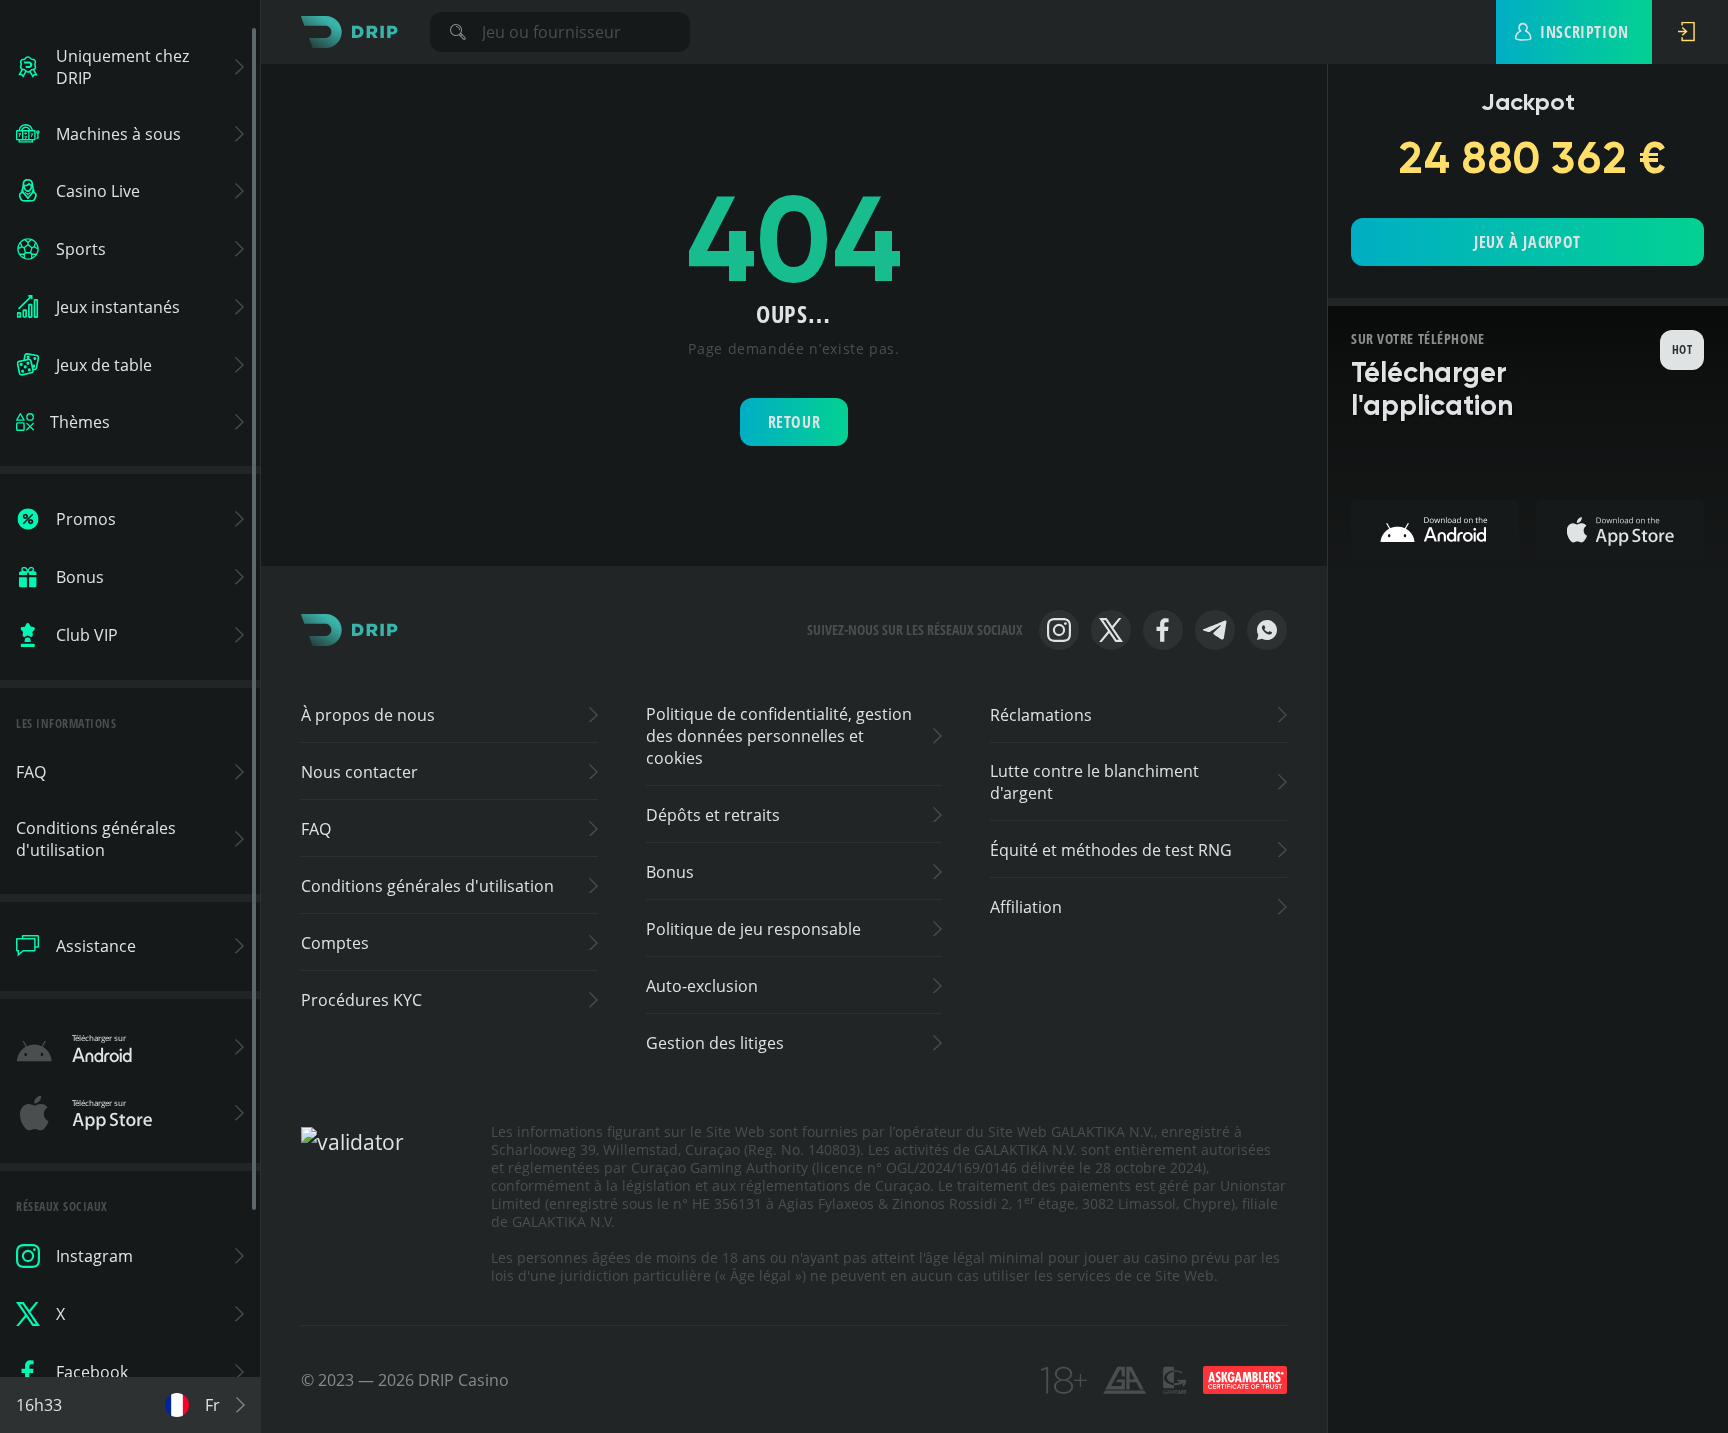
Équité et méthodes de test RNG (1111, 850)
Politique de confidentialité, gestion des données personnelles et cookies (779, 736)
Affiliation (1026, 907)
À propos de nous (368, 715)
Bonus (670, 872)
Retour (794, 422)
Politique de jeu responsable (753, 929)
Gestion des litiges (715, 1043)
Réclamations (1041, 715)
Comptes (335, 943)
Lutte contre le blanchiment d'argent (1094, 782)
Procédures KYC (361, 1000)
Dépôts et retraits (713, 815)
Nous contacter (359, 772)
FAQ (316, 829)
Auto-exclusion (702, 986)
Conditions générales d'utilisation (427, 886)
